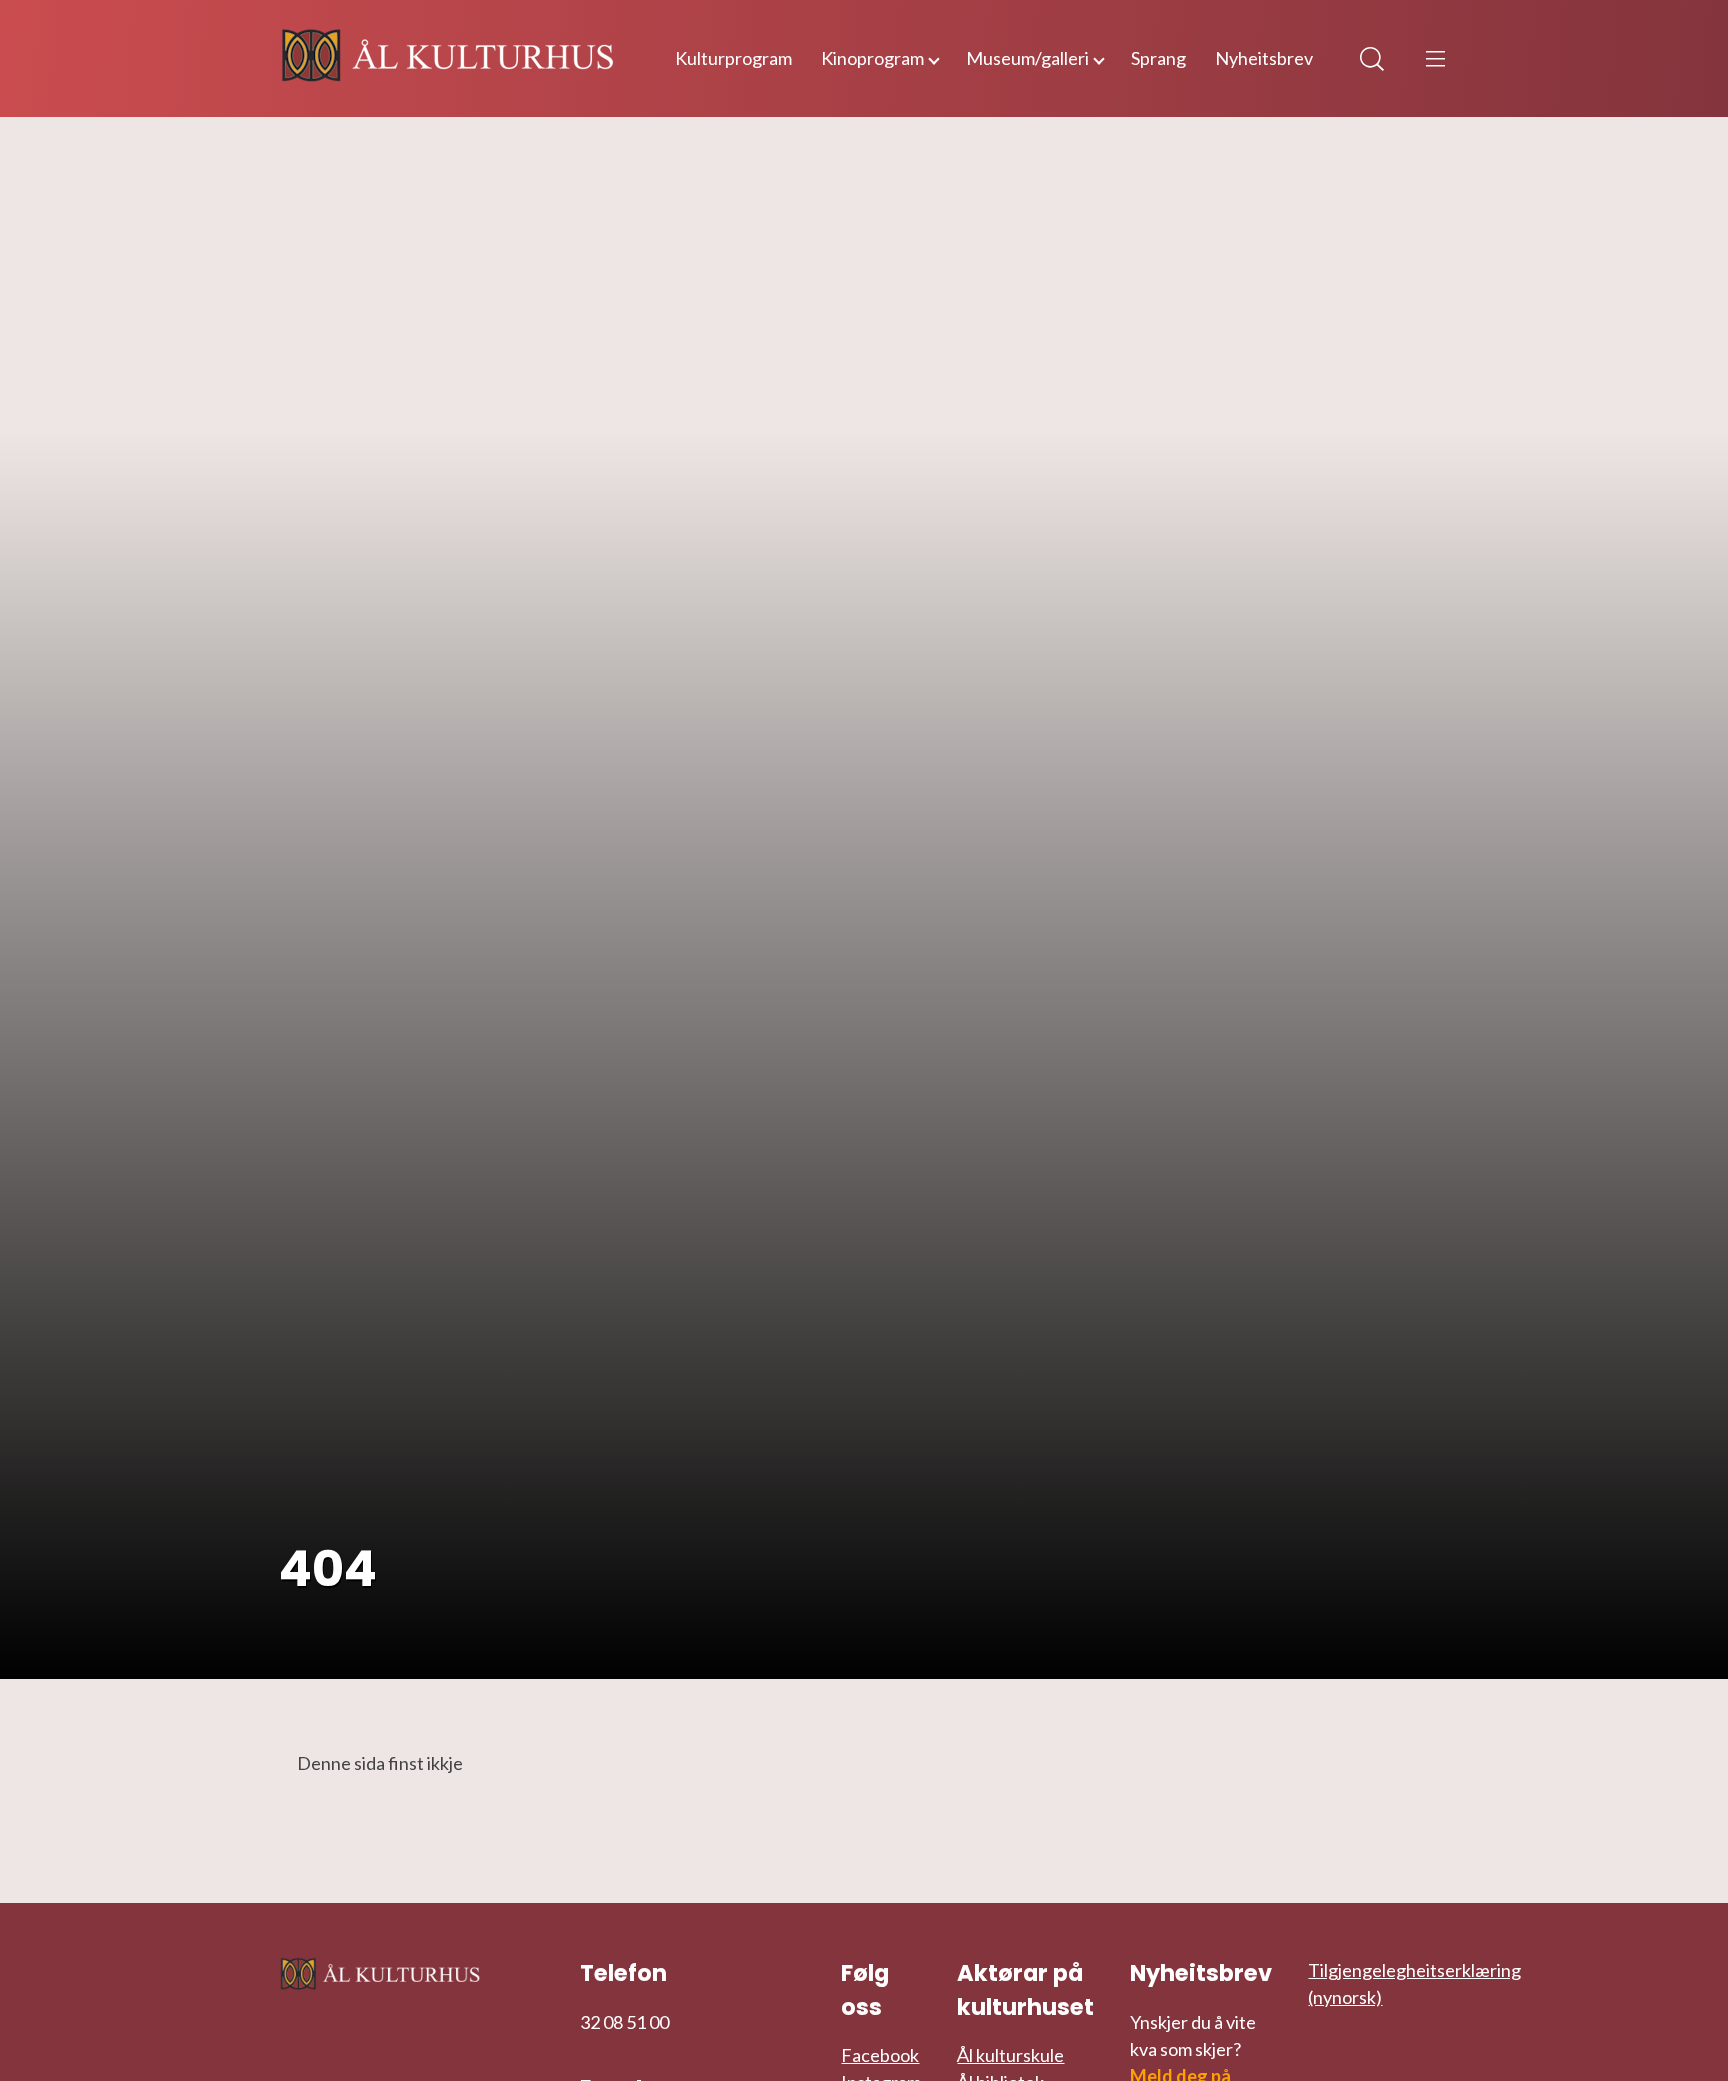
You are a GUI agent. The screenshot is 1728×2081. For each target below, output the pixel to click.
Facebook (880, 2055)
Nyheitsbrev (1264, 58)
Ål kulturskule (1010, 2055)
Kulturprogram (733, 58)
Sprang (1158, 58)
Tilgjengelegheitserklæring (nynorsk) (1414, 1983)
